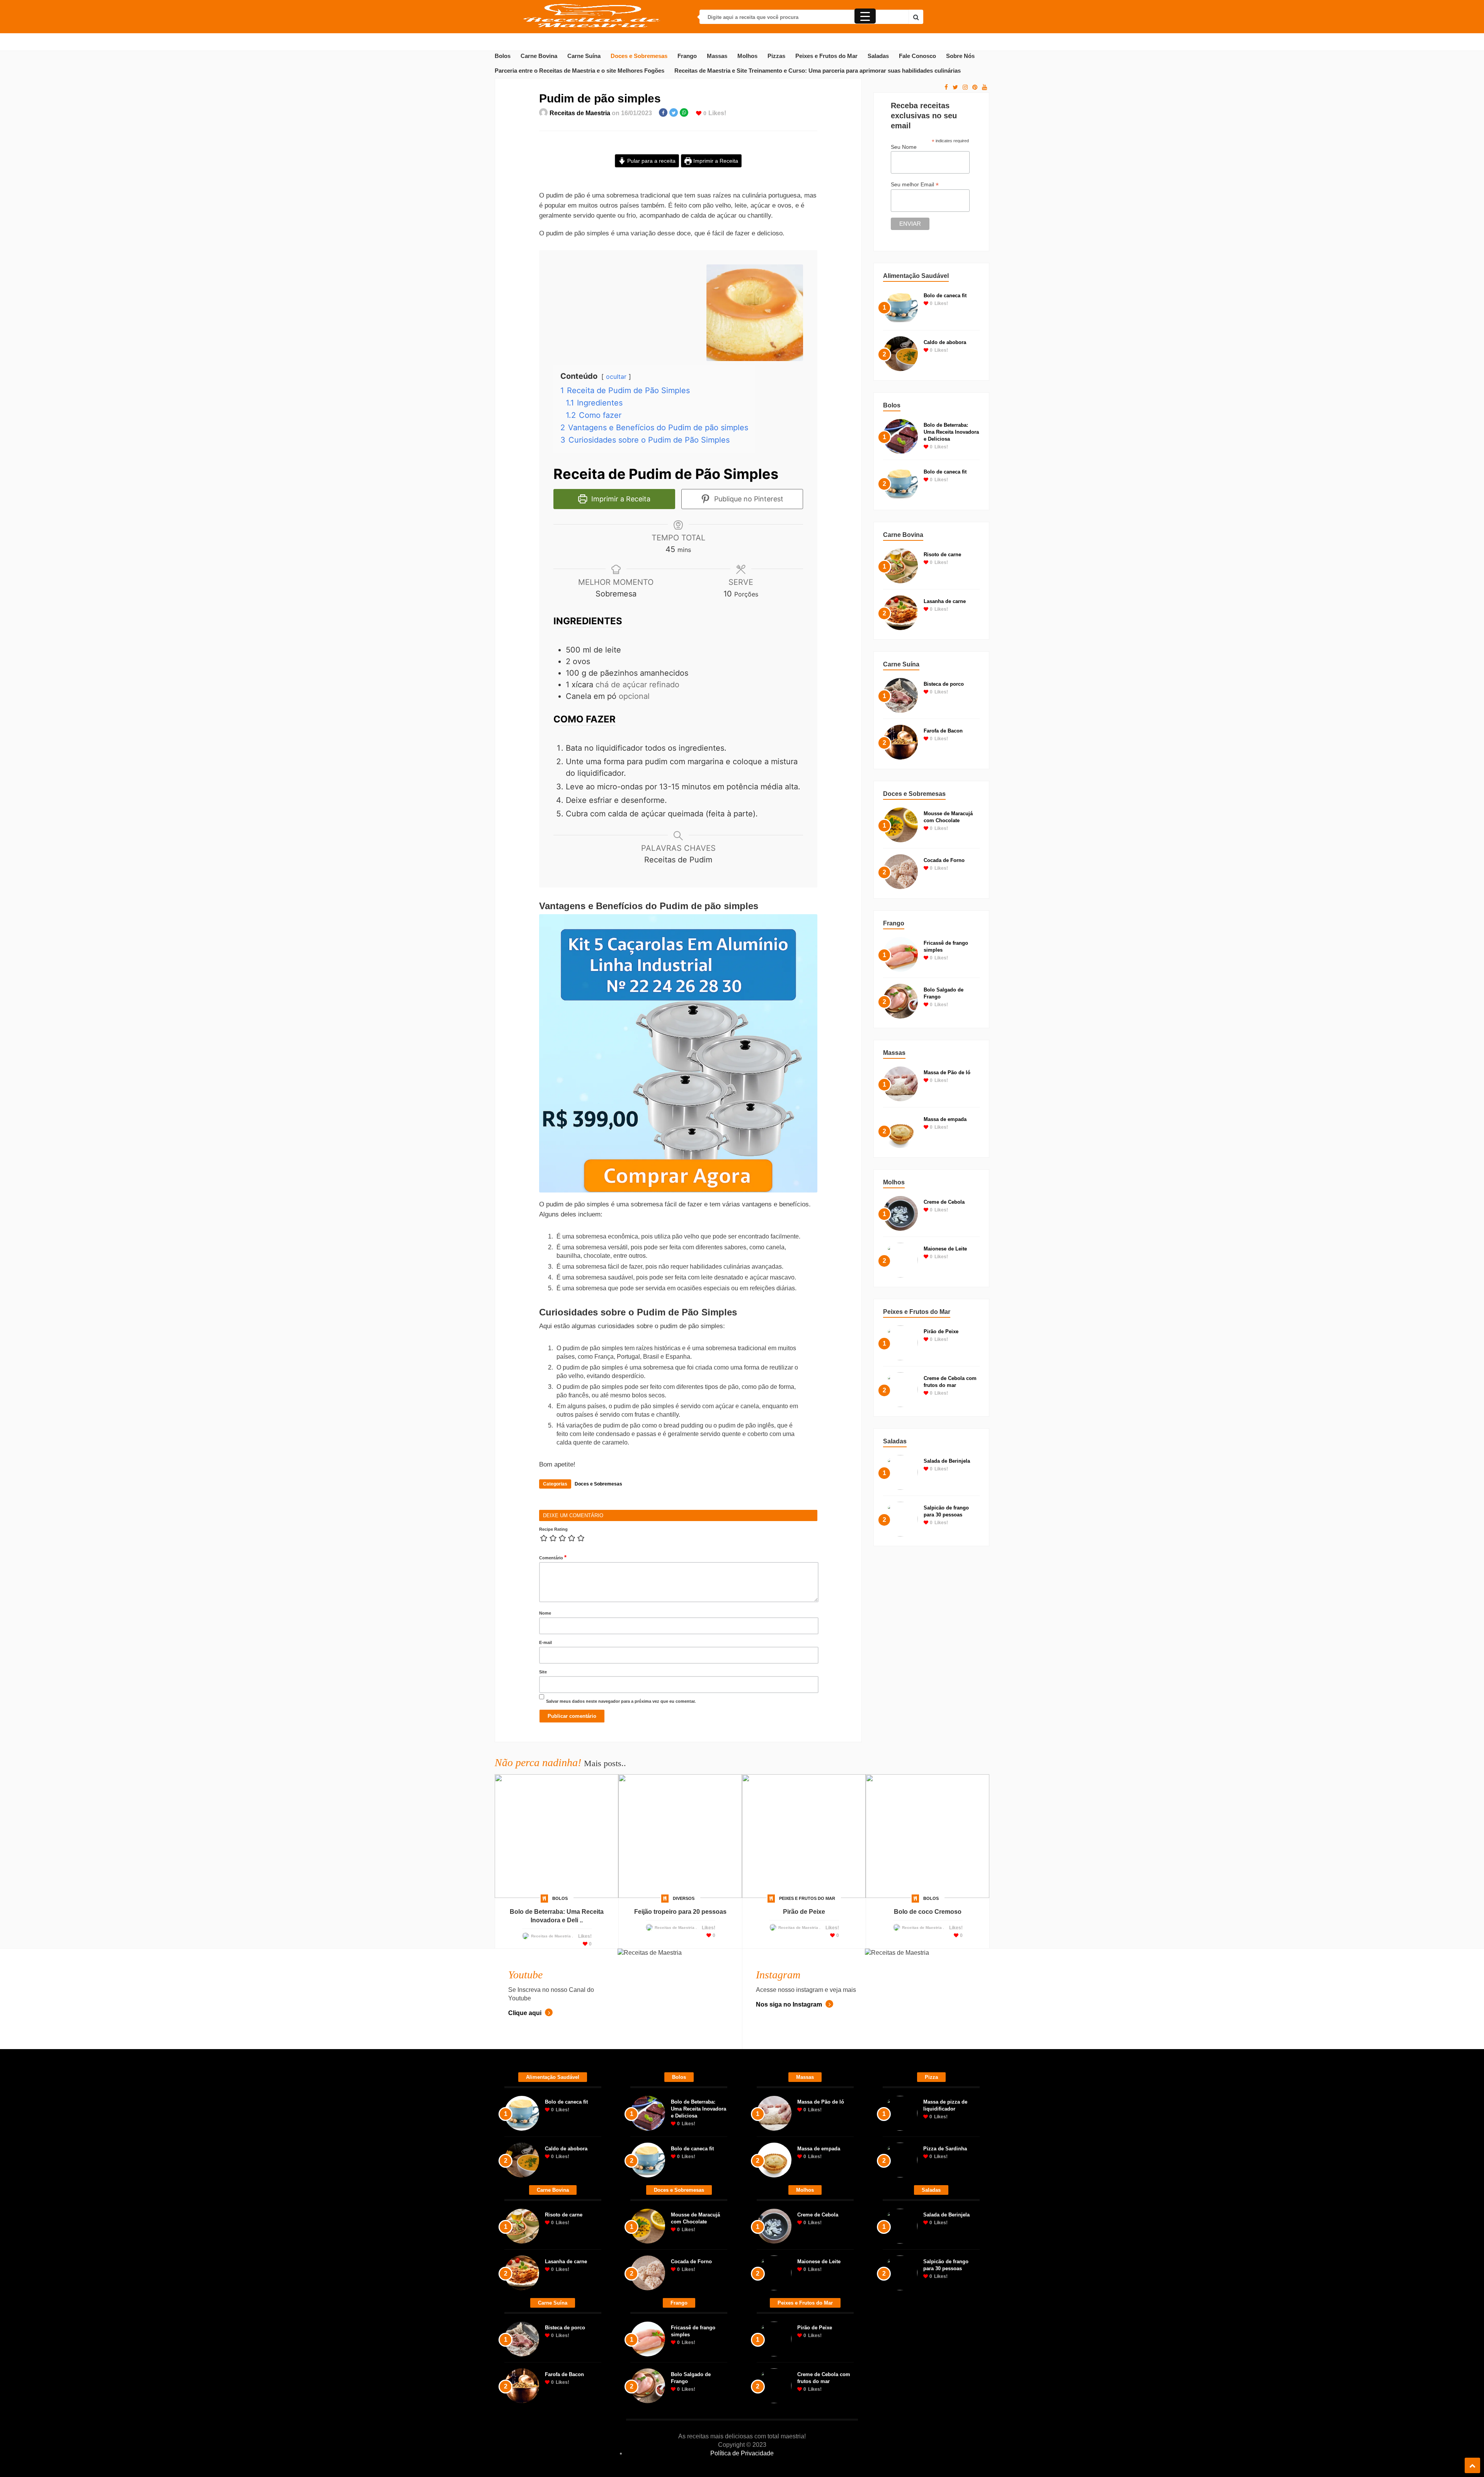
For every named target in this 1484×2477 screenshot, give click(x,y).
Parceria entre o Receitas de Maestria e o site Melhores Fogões (579, 71)
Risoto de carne (942, 555)
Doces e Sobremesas (639, 56)
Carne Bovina (539, 56)
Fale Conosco (917, 56)
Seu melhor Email (915, 185)
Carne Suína (584, 56)
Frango (687, 56)
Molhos (747, 56)
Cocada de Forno (944, 860)
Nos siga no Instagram (790, 2227)
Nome (545, 1836)
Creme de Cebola (944, 1202)
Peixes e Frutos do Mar (826, 56)
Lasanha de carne (945, 601)
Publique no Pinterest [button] (748, 610)
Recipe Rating (553, 1752)
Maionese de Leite (945, 1249)
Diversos (684, 2121)
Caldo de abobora (945, 342)
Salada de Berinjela (947, 1461)
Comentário (553, 1780)
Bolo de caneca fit (945, 296)
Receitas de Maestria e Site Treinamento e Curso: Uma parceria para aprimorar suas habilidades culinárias (818, 71)
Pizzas (776, 56)
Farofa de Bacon (943, 731)
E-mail (545, 1865)
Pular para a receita (651, 161)
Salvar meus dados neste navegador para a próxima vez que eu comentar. (621, 1924)
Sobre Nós (960, 56)
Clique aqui (526, 2236)
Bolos (503, 56)
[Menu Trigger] (865, 16)
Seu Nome (904, 147)
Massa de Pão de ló (947, 1072)
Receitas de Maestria (580, 113)
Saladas (878, 56)
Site (543, 1894)
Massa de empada (945, 1119)
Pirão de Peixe (941, 1331)
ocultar (616, 488)
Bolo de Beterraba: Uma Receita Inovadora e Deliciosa (951, 432)
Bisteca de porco (944, 684)
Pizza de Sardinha (945, 2371)
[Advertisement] (678, 241)
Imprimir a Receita (715, 161)
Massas (717, 56)
